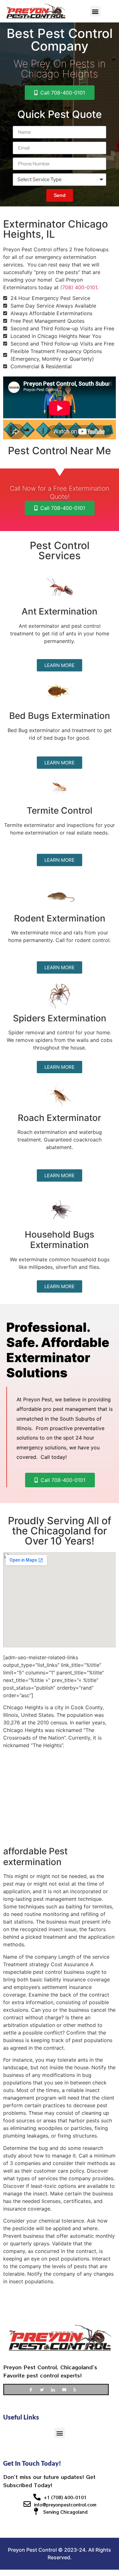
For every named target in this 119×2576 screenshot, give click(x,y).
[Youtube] (67, 2389)
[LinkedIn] (56, 2389)
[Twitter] (45, 2389)
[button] (95, 11)
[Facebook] (34, 2389)
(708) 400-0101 (79, 287)
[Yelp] (78, 2389)
